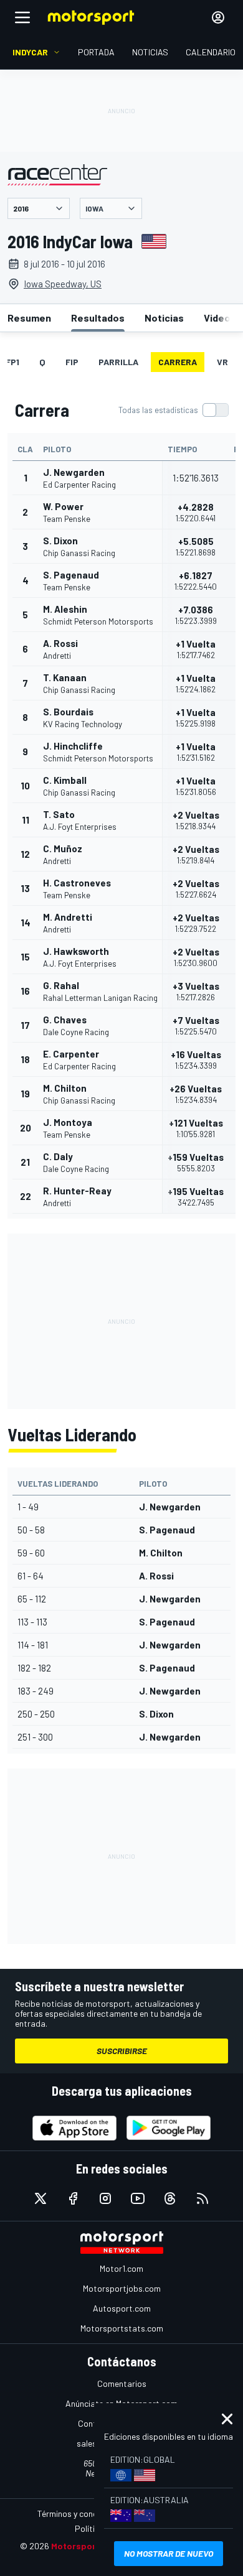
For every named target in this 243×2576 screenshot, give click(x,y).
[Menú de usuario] (218, 17)
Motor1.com (121, 2268)
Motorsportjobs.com (122, 2288)
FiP (72, 362)
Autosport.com (122, 2308)
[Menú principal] (22, 17)
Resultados (98, 318)
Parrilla (118, 362)
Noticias (164, 318)
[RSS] (202, 2198)
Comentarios (122, 2383)
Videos (220, 318)
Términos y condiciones (81, 2513)
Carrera (178, 362)
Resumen (29, 318)
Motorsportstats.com (122, 2328)
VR (222, 362)
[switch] (173, 410)
